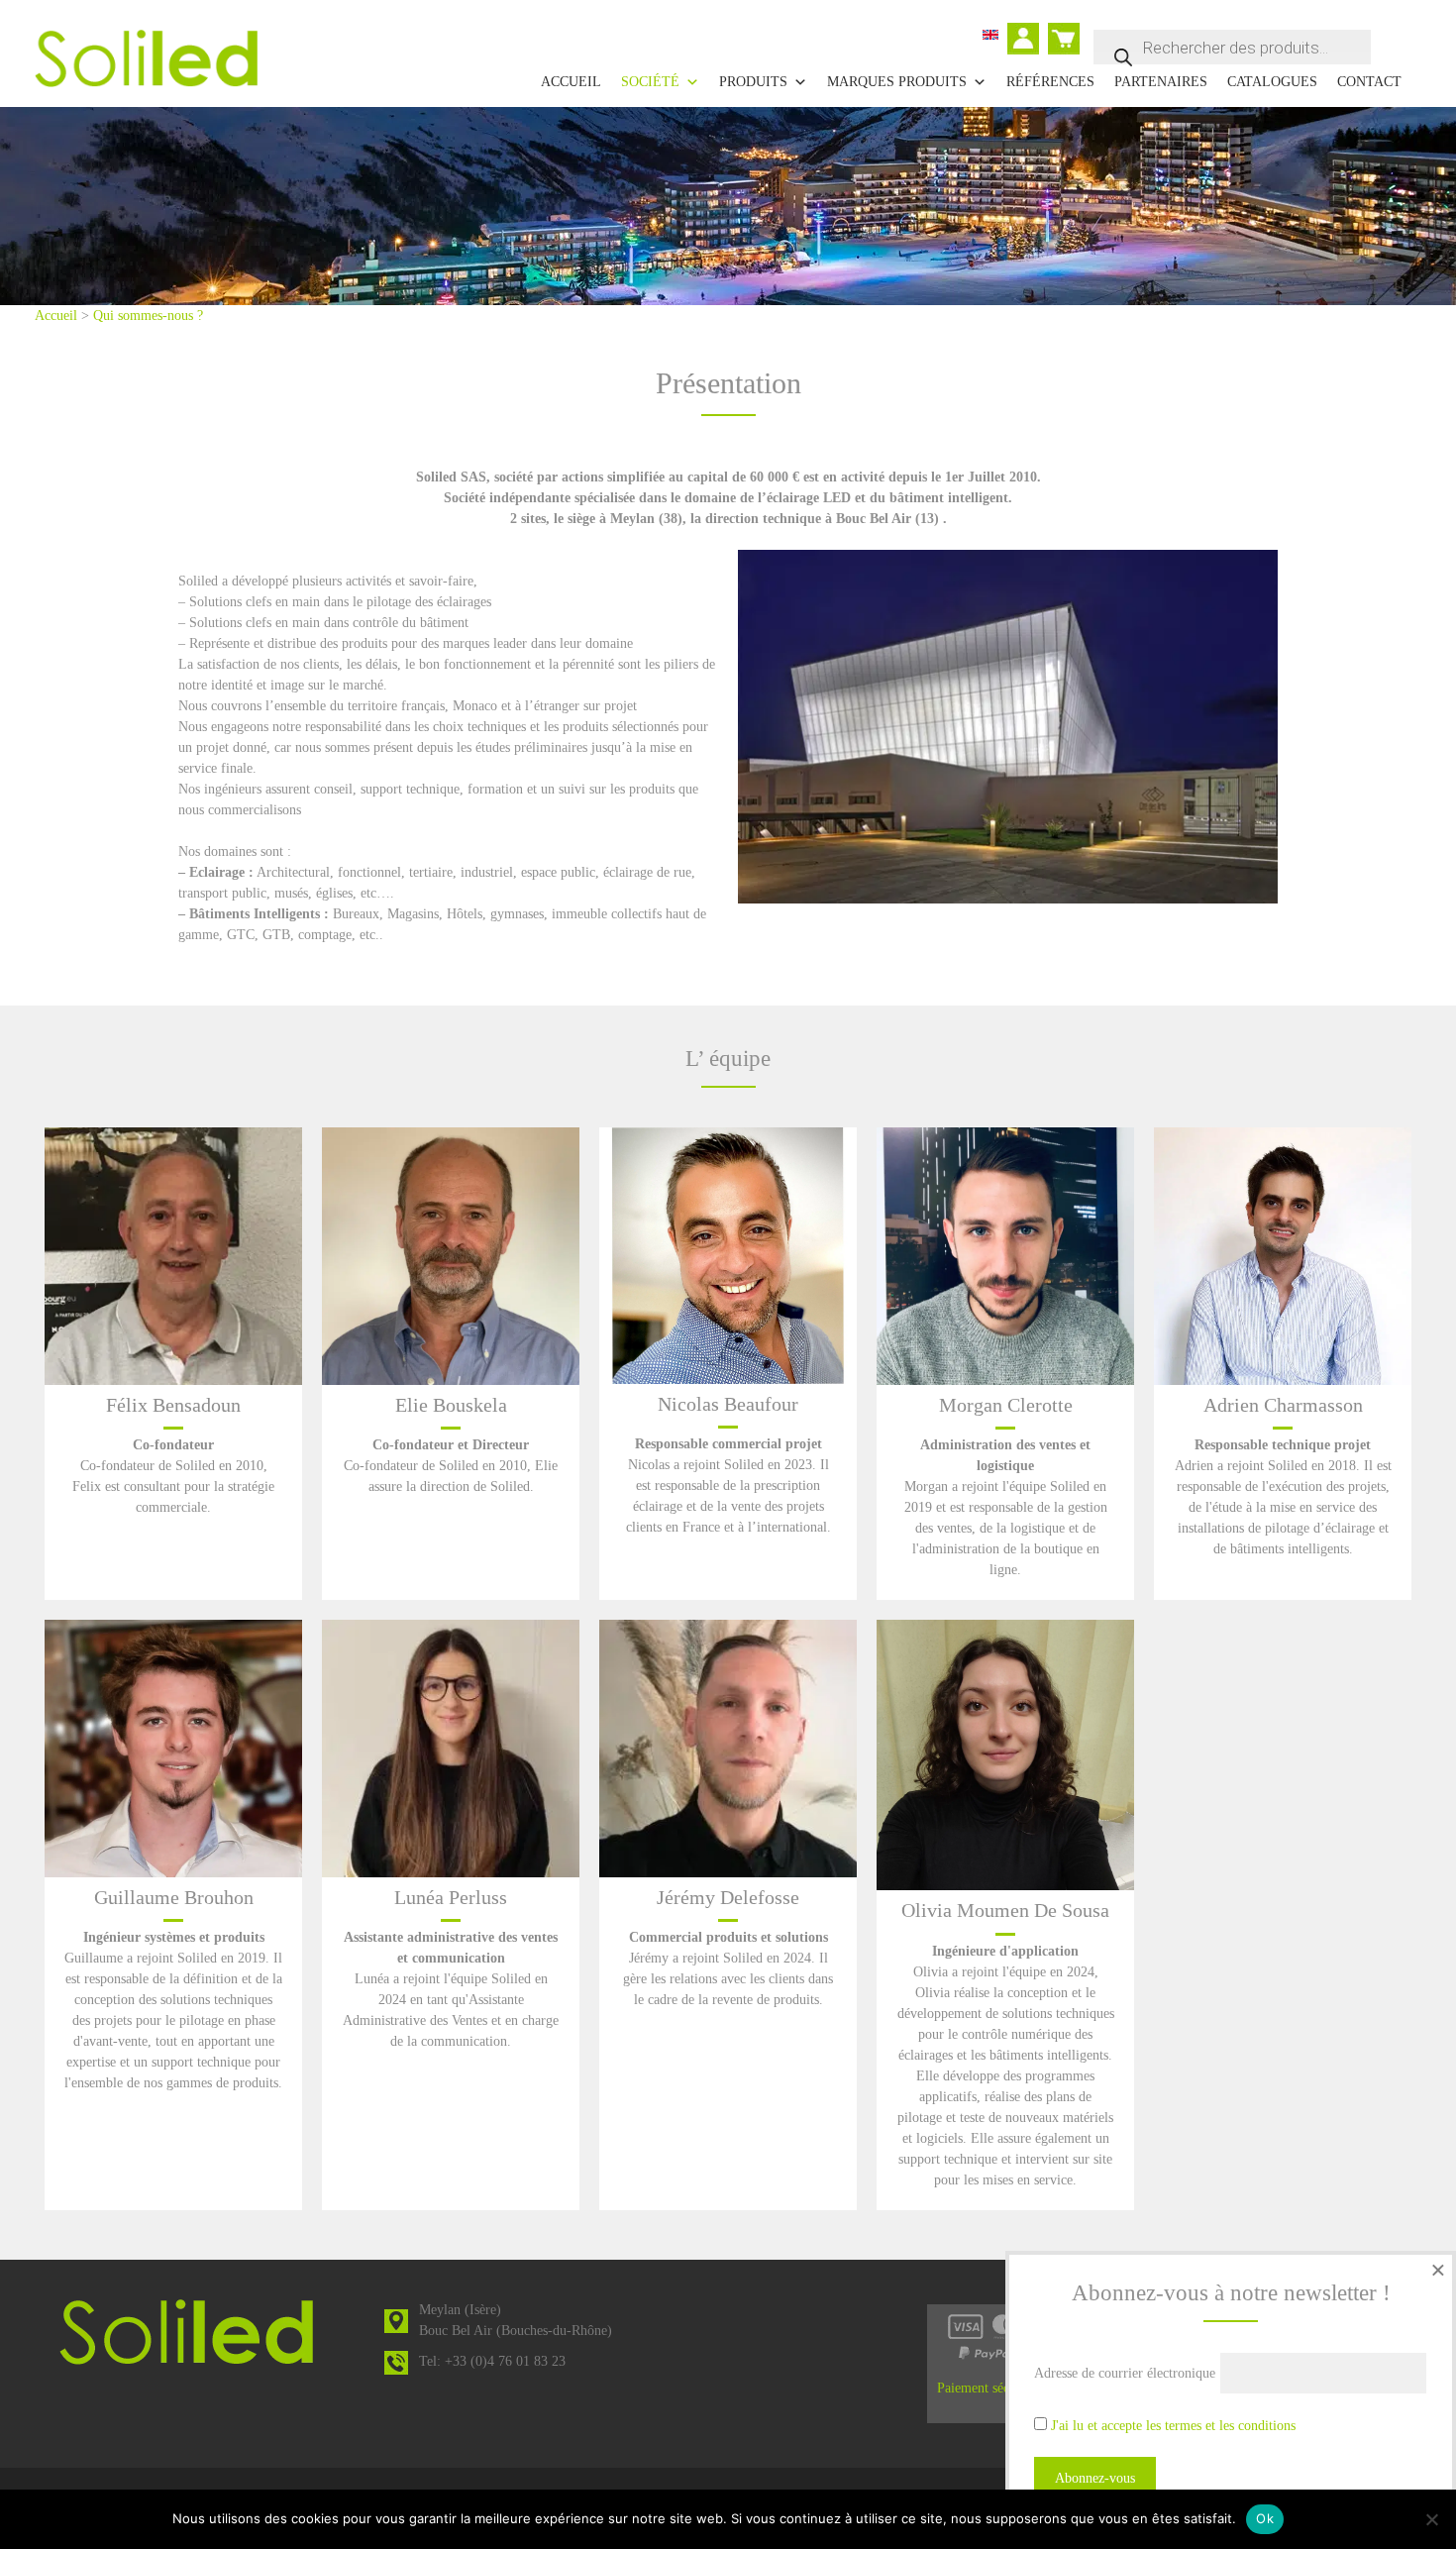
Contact (1369, 82)
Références (1050, 82)
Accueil (571, 82)
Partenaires (1161, 82)
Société (650, 82)
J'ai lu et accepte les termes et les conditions (1173, 2426)
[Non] (1431, 2519)
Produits (753, 82)
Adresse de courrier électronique (1125, 2373)
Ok (1265, 2518)
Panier (1066, 30)
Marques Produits (897, 82)
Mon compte (1028, 41)
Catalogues (1272, 82)
